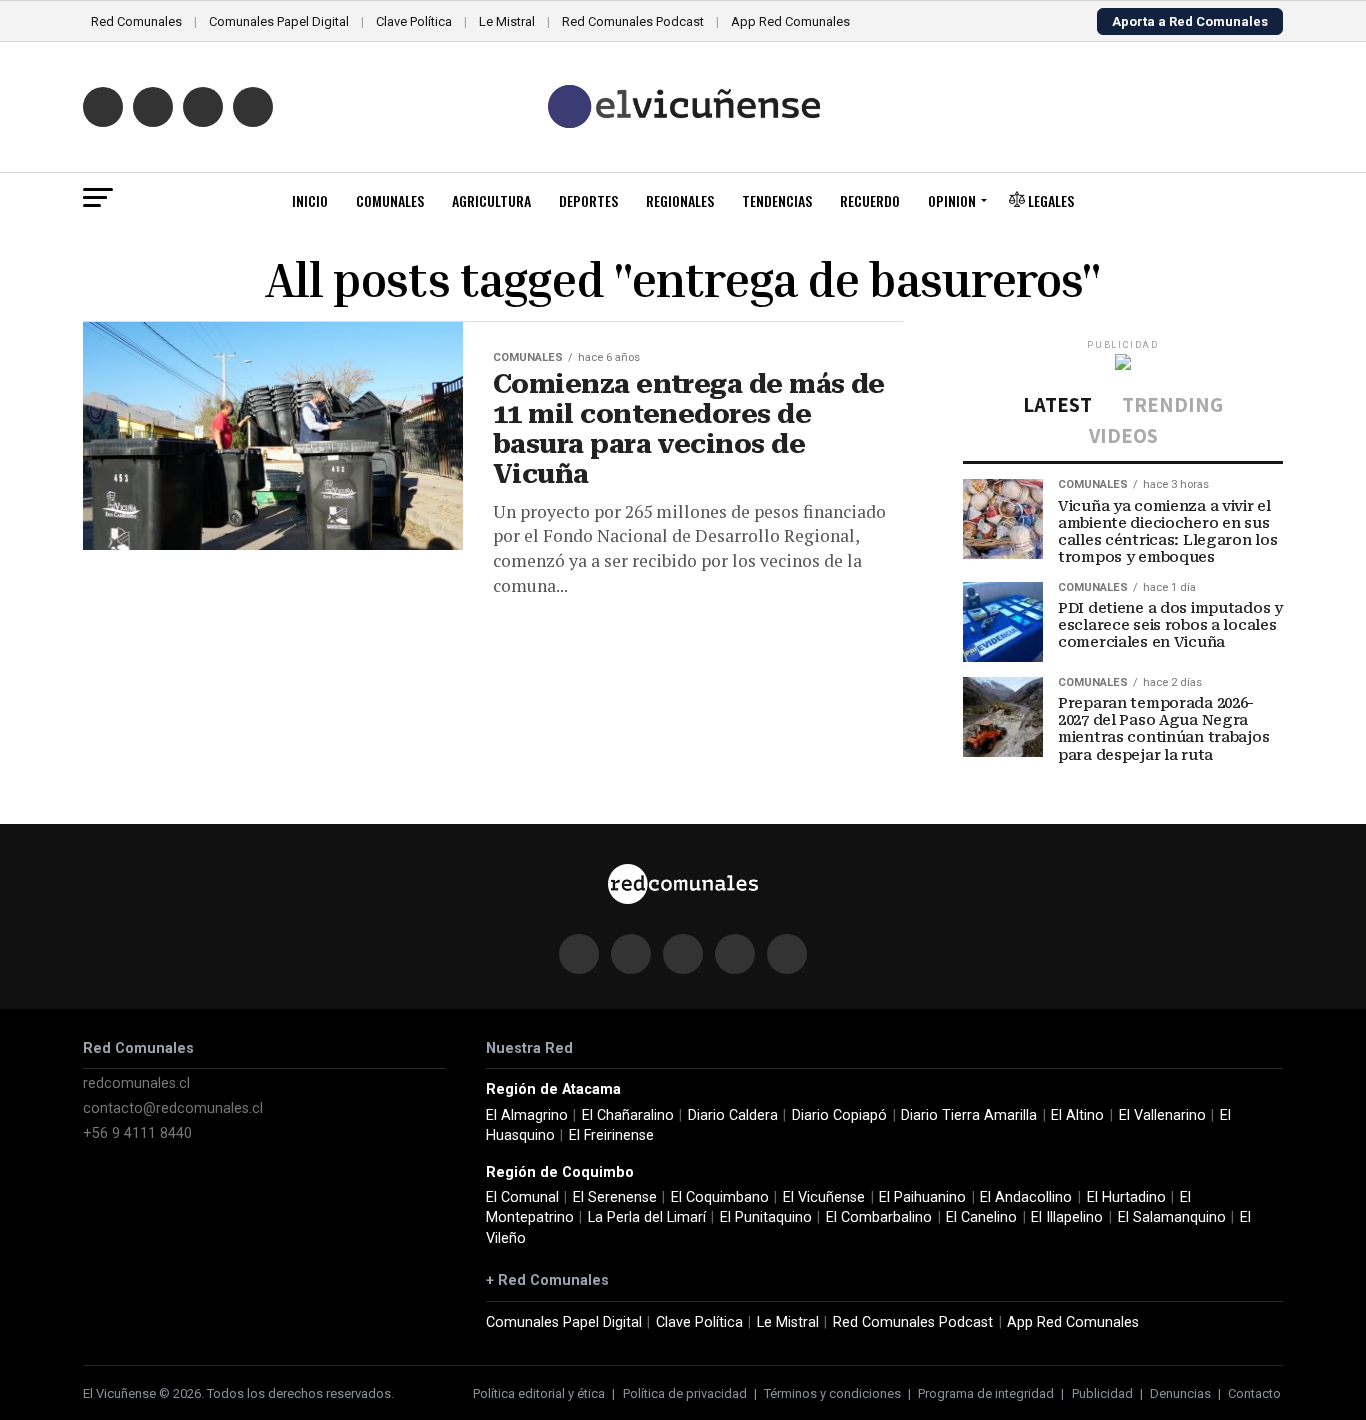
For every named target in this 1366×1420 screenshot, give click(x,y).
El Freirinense (611, 1135)
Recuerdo (870, 200)
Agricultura (491, 200)
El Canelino (981, 1217)
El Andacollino (1026, 1197)
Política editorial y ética (539, 1393)
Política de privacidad (685, 1393)
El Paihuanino (922, 1197)
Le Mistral (507, 21)
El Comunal (522, 1197)
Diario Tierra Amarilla (969, 1115)
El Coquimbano (720, 1197)
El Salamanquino (1172, 1217)
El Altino (1077, 1115)
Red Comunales (136, 21)
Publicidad (1102, 1393)
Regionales (680, 200)
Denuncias (1180, 1393)
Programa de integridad (986, 1393)
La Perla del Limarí (647, 1217)
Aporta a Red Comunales (1190, 21)
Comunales (390, 200)
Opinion (952, 200)
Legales (1049, 200)
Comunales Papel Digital (279, 21)
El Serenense (615, 1197)
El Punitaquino (766, 1217)
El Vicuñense (824, 1197)
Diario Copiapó (839, 1115)
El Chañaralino (628, 1115)
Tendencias (777, 200)
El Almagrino (527, 1115)
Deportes (588, 200)
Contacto (1254, 1393)
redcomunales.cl (136, 1083)
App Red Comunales (790, 21)
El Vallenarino (1162, 1115)
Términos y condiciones (832, 1393)
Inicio (310, 200)
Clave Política (414, 21)
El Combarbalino (879, 1217)
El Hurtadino (1126, 1197)
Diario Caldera (733, 1115)
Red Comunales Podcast (633, 21)
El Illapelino (1067, 1217)
